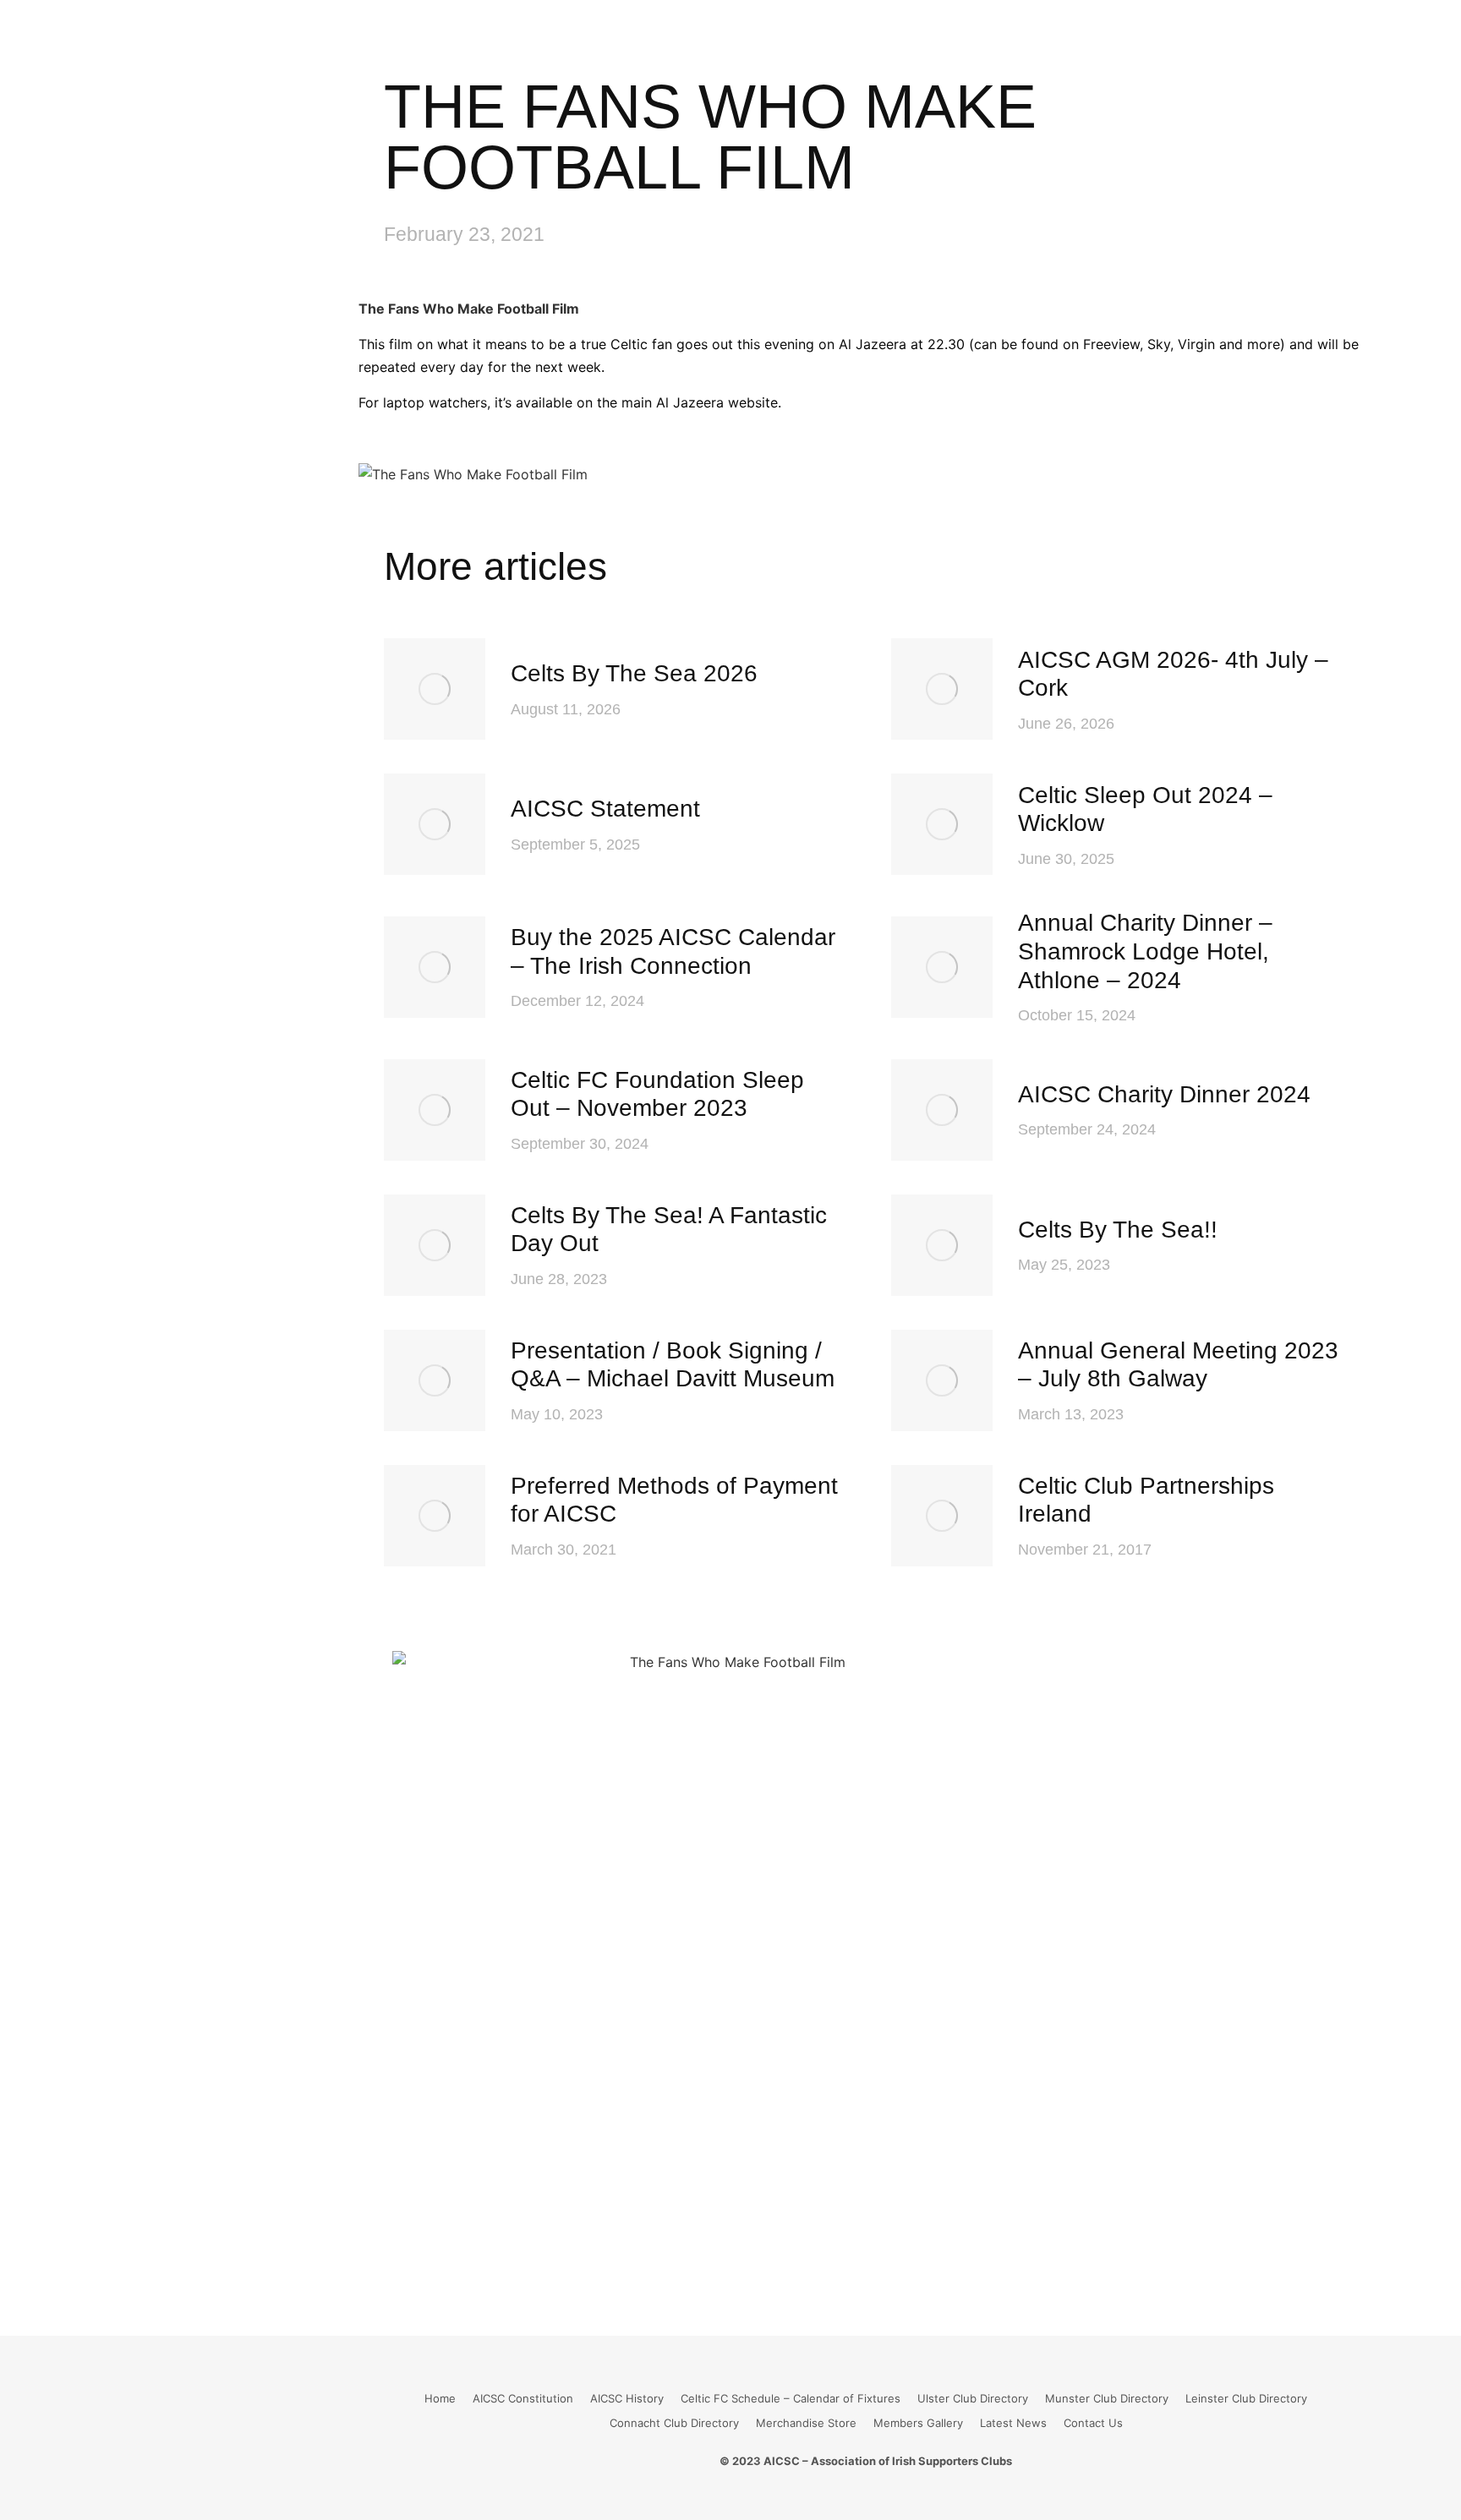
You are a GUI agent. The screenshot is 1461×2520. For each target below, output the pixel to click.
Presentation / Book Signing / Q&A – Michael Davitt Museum (673, 1365)
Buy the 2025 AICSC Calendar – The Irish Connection (673, 951)
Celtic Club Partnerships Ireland (1146, 1500)
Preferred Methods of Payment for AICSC (674, 1500)
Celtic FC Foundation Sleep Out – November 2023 (657, 1094)
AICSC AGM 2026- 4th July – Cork (1173, 674)
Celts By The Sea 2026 (634, 673)
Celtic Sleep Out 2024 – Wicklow (1145, 809)
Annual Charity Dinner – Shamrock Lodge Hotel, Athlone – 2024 (1145, 951)
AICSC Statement (605, 809)
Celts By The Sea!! (1118, 1230)
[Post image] (435, 689)
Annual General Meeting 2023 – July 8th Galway (1178, 1365)
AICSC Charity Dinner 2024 (1164, 1094)
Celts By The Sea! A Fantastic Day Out (669, 1230)
